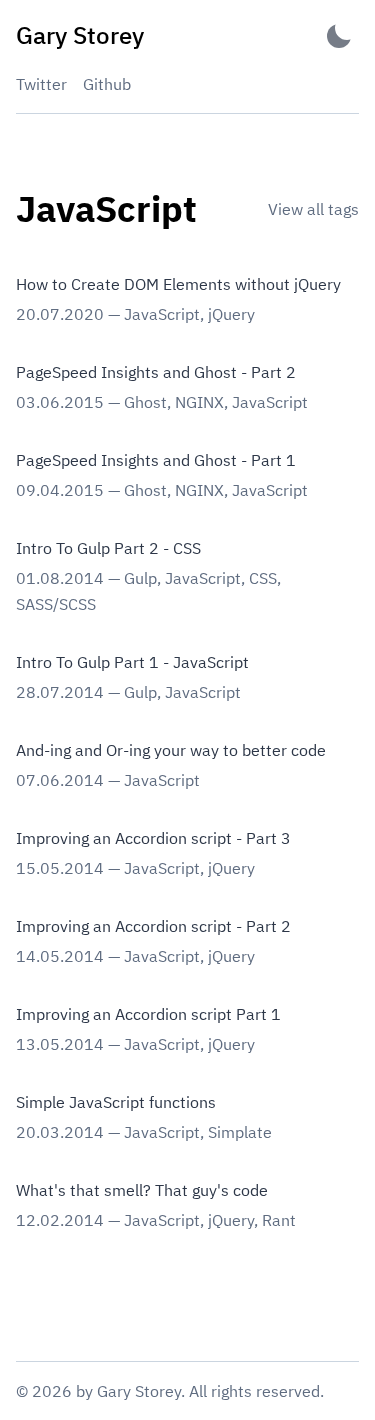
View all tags (313, 209)
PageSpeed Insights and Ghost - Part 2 (156, 372)
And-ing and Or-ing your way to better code (171, 750)
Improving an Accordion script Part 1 (148, 1014)
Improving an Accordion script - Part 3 (153, 838)
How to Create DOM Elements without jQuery (178, 284)
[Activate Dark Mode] (339, 35)
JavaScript (162, 314)
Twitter (41, 84)
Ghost (145, 402)
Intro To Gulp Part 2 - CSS (108, 548)
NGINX (199, 402)
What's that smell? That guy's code (142, 1190)
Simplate (240, 1132)
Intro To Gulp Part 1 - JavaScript (132, 662)
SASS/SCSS (56, 604)
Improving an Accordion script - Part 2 (153, 926)
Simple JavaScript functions (116, 1102)
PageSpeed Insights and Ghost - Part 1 (156, 460)
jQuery (231, 314)
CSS (263, 578)
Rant (279, 1220)
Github (107, 84)
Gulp (140, 578)
